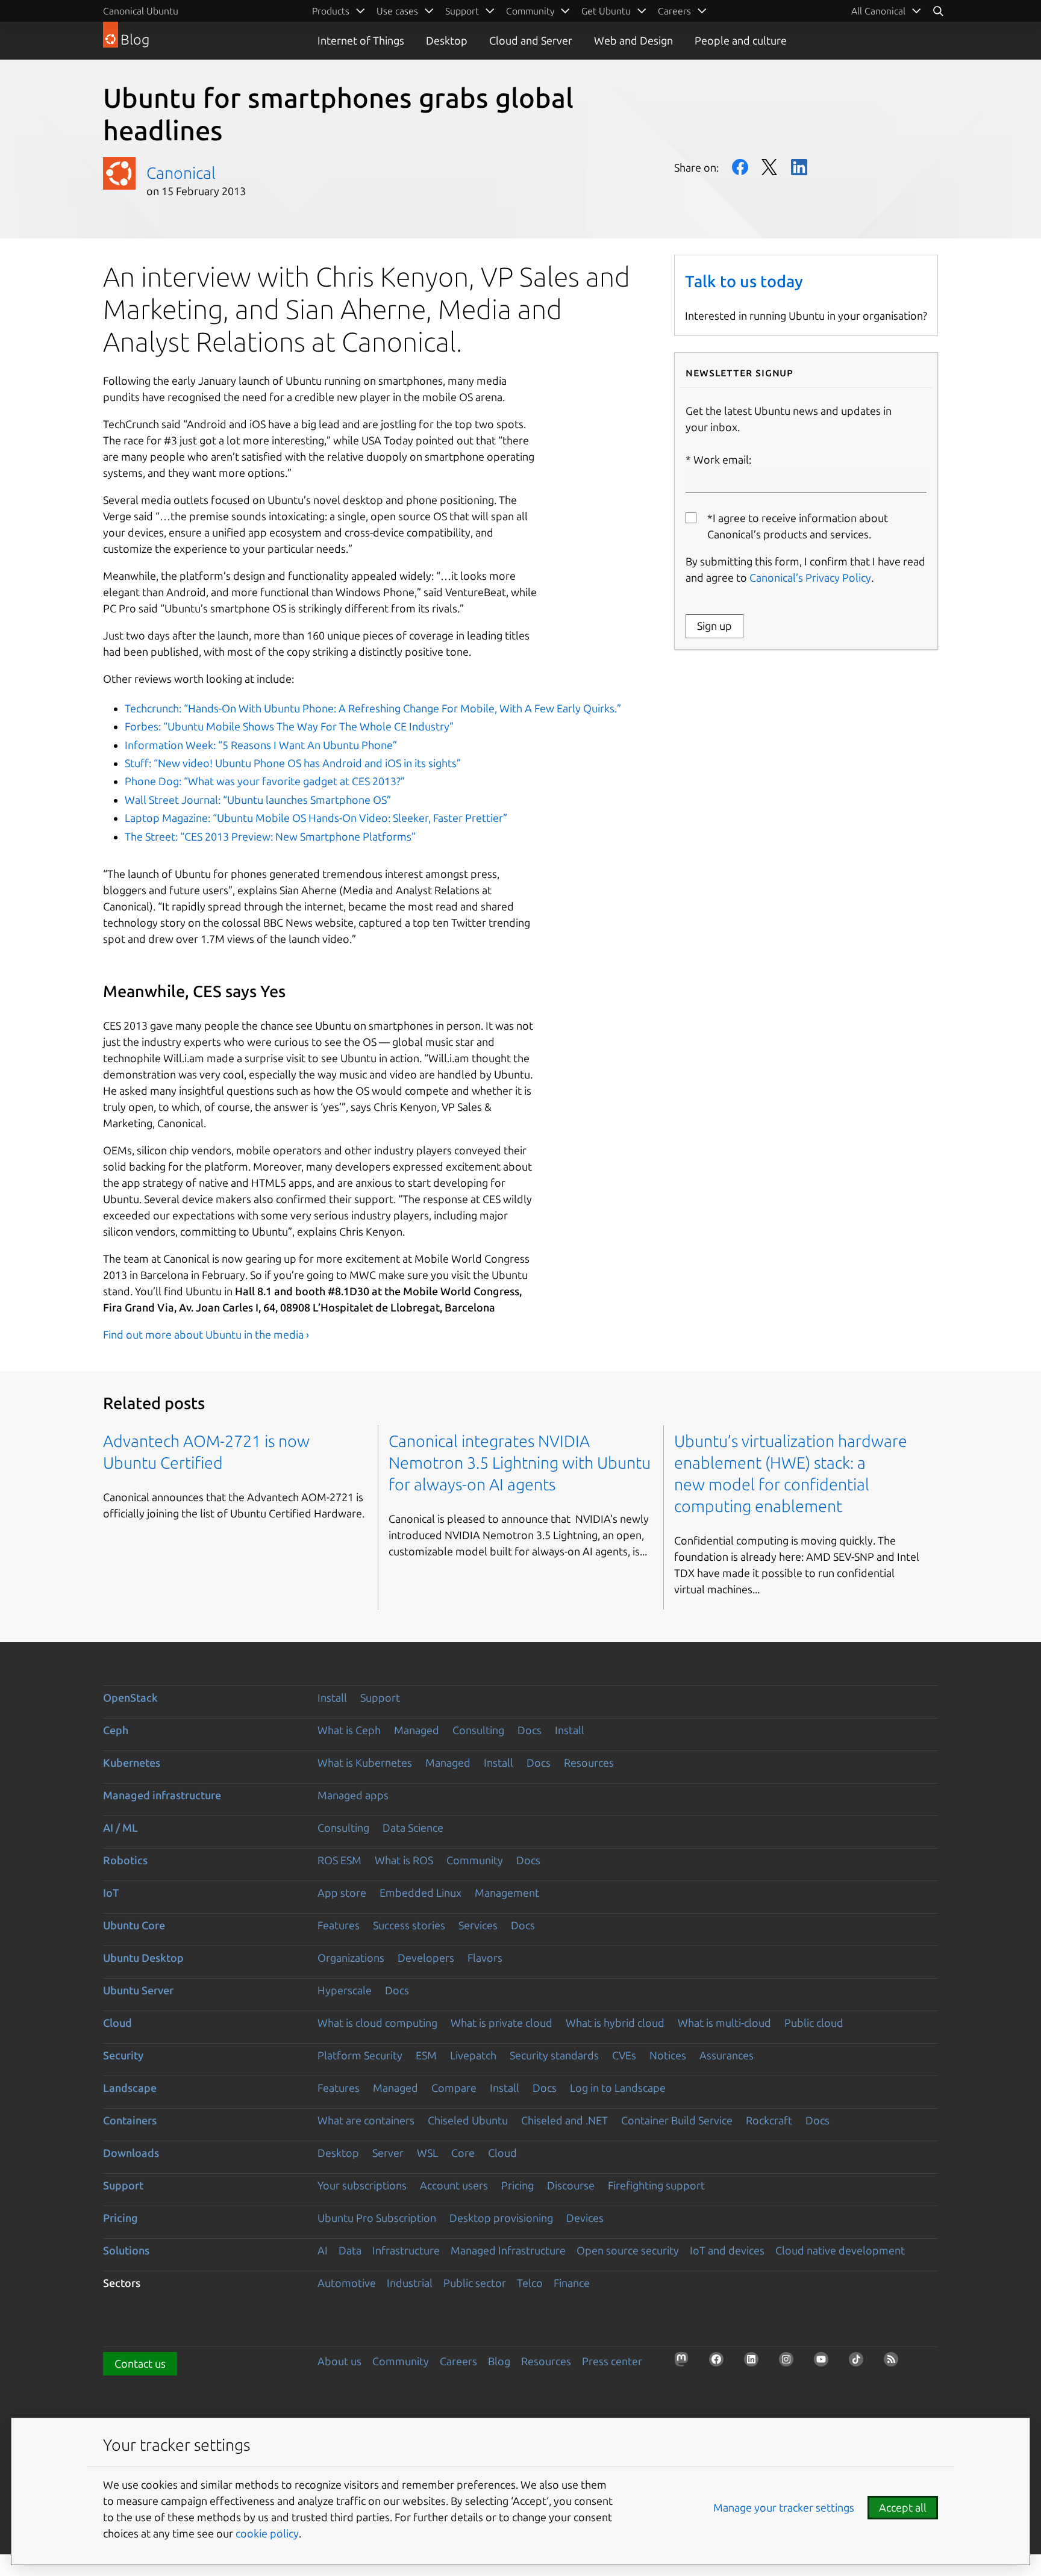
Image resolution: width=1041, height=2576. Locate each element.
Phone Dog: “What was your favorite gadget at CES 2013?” (265, 781)
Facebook (740, 167)
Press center (612, 2361)
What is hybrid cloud (615, 2023)
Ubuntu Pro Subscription (377, 2218)
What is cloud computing (377, 2023)
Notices (668, 2055)
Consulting (478, 1730)
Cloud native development (840, 2250)
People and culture (741, 40)
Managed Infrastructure (508, 2250)
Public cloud (814, 2023)
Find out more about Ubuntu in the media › (206, 1334)
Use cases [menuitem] (397, 11)
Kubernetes (132, 1762)
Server (388, 2153)
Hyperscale (345, 1990)
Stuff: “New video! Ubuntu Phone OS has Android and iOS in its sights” (293, 763)
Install (332, 1697)
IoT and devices (727, 2250)
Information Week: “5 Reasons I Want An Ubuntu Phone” (261, 745)
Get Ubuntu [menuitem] (606, 11)
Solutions (126, 2250)
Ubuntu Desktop (143, 1958)
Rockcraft (769, 2120)
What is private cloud (502, 2023)
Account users (454, 2185)
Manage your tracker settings (784, 2507)
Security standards (554, 2055)
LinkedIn (799, 167)
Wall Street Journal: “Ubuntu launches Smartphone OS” (258, 800)
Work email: (722, 459)
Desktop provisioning (501, 2218)
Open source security (628, 2250)
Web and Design (633, 40)
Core (463, 2153)
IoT (111, 1893)
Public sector (475, 2283)
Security (123, 2055)
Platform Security (360, 2055)
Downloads (131, 2153)
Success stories (409, 1925)
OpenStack (130, 1697)
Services (478, 1925)
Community (475, 1860)
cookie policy (267, 2533)
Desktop (447, 40)
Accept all (903, 2507)
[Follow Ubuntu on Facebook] (720, 2363)
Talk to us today (744, 281)
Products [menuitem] (331, 11)
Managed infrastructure (162, 1795)
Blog (499, 2361)
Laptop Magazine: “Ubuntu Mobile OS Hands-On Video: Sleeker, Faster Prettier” (316, 818)
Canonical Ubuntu (141, 11)
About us (339, 2361)
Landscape (130, 2088)
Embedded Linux (420, 1893)
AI (323, 2250)
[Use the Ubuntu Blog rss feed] (895, 2363)
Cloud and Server (531, 40)
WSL (427, 2153)
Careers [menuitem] (674, 11)
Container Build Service (677, 2120)
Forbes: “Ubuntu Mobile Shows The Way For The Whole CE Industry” (289, 726)
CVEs (624, 2055)
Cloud (117, 2023)
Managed (417, 1730)
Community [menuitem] (530, 11)
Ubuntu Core (134, 1925)
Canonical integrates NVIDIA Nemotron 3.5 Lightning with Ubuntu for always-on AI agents (520, 1463)
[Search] (938, 11)
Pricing (517, 2185)
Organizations (351, 1958)
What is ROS (404, 1860)
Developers (426, 1958)
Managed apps (353, 1795)
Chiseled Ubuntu (468, 2120)
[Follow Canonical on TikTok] (860, 2363)
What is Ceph (349, 1730)
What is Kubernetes (365, 1762)
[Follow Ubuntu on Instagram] (790, 2363)
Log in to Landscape (618, 2088)
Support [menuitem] (462, 11)
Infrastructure (406, 2250)
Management (507, 1893)
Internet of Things (361, 40)
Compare (454, 2088)
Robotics (125, 1860)
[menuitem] (886, 11)
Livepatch (473, 2055)
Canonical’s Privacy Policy (810, 577)
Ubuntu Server (138, 1990)
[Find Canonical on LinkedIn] (755, 2363)
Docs (530, 1730)
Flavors (485, 1958)
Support (380, 1697)
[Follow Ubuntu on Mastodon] (685, 2363)
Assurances (727, 2055)
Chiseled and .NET (564, 2120)
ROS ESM (339, 1860)
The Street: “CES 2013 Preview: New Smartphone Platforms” (270, 836)
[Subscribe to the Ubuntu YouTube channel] (825, 2363)
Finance (572, 2283)
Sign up (714, 626)
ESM (426, 2055)
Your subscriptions (362, 2185)
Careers (458, 2361)
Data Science (413, 1828)
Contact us (140, 2363)
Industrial (410, 2283)
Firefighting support (656, 2185)
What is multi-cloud (724, 2023)
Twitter (770, 167)
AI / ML (120, 1828)
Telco (530, 2283)
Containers (130, 2120)
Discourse (571, 2185)
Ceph (116, 1730)
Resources (589, 1762)
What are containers (366, 2120)
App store (342, 1893)
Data (350, 2250)
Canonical (181, 173)
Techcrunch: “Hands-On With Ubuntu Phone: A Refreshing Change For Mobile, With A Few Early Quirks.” (373, 708)
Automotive (347, 2283)
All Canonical (878, 11)
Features (339, 1925)
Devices (585, 2218)
